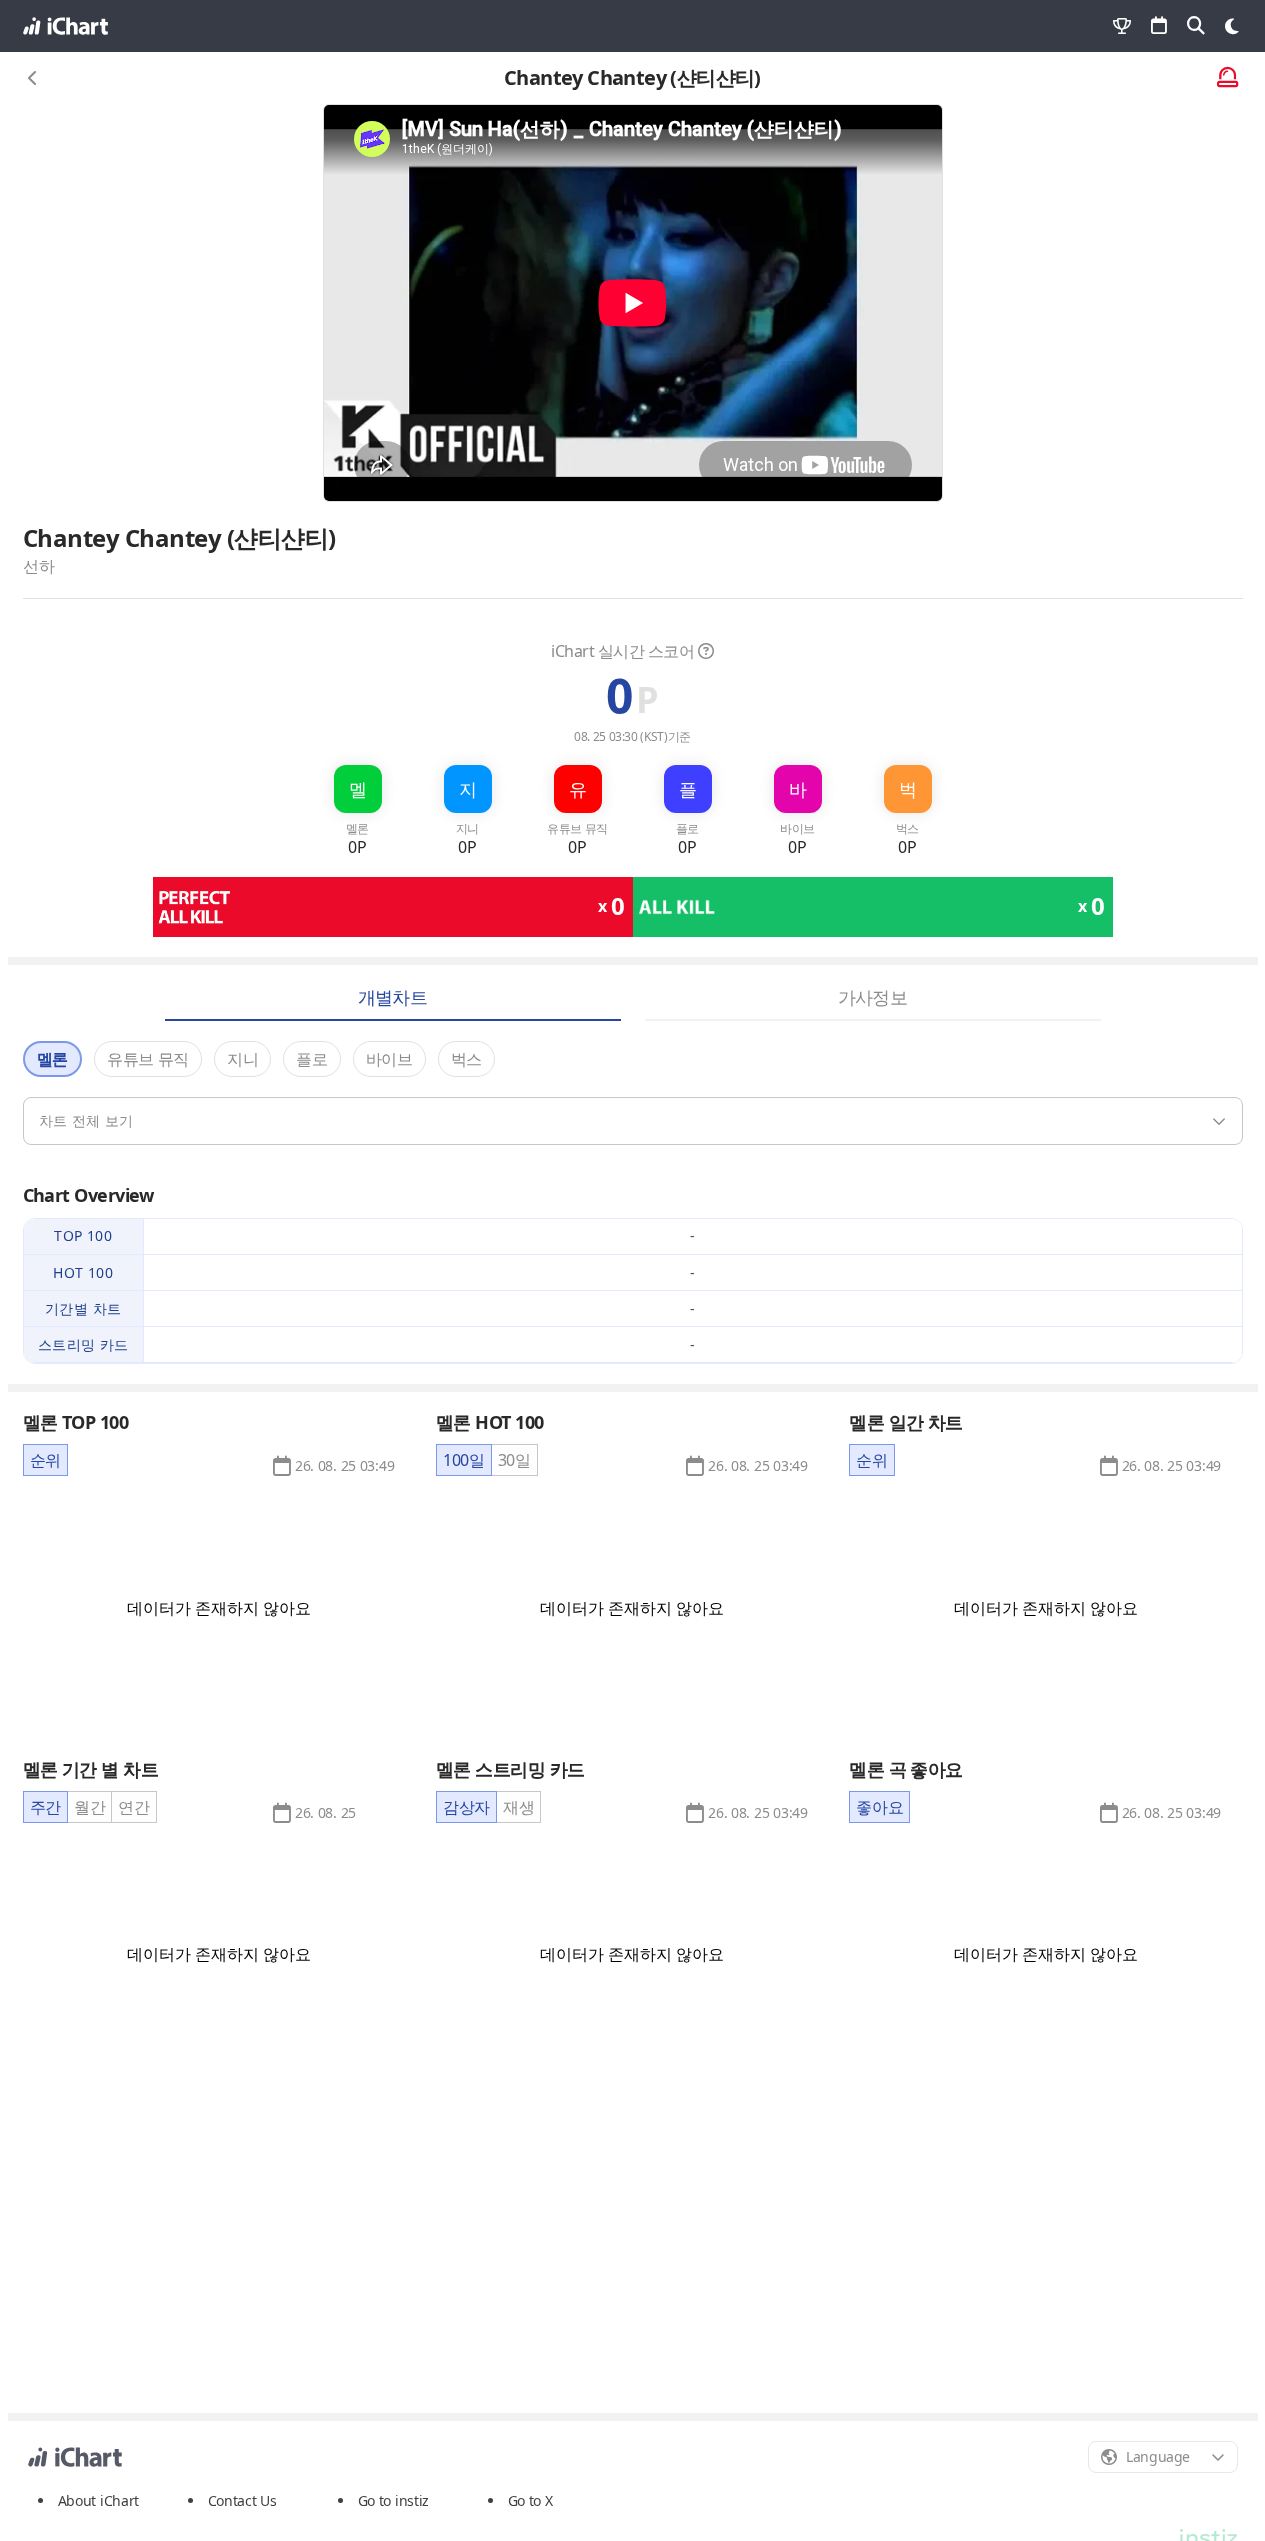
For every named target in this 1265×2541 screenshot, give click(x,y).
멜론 (52, 1059)
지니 (242, 1059)
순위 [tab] (45, 1460)
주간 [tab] (45, 1807)
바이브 (389, 1059)
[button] (344, 1466)
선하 (39, 566)
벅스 (466, 1059)
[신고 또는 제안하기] (1227, 78)
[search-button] (1196, 26)
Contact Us (242, 2501)
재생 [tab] (518, 1807)
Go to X (530, 2500)
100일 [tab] (464, 1460)
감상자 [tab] (466, 1807)
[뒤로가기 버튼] (33, 78)
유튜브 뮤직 (148, 1059)
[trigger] (633, 1121)
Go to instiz (394, 2500)
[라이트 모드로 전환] (1232, 26)
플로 (311, 1059)
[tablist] (45, 1460)
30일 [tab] (514, 1460)
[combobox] (1163, 2457)
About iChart (99, 2500)
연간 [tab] (133, 1807)
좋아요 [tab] (879, 1807)
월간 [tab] (89, 1807)
